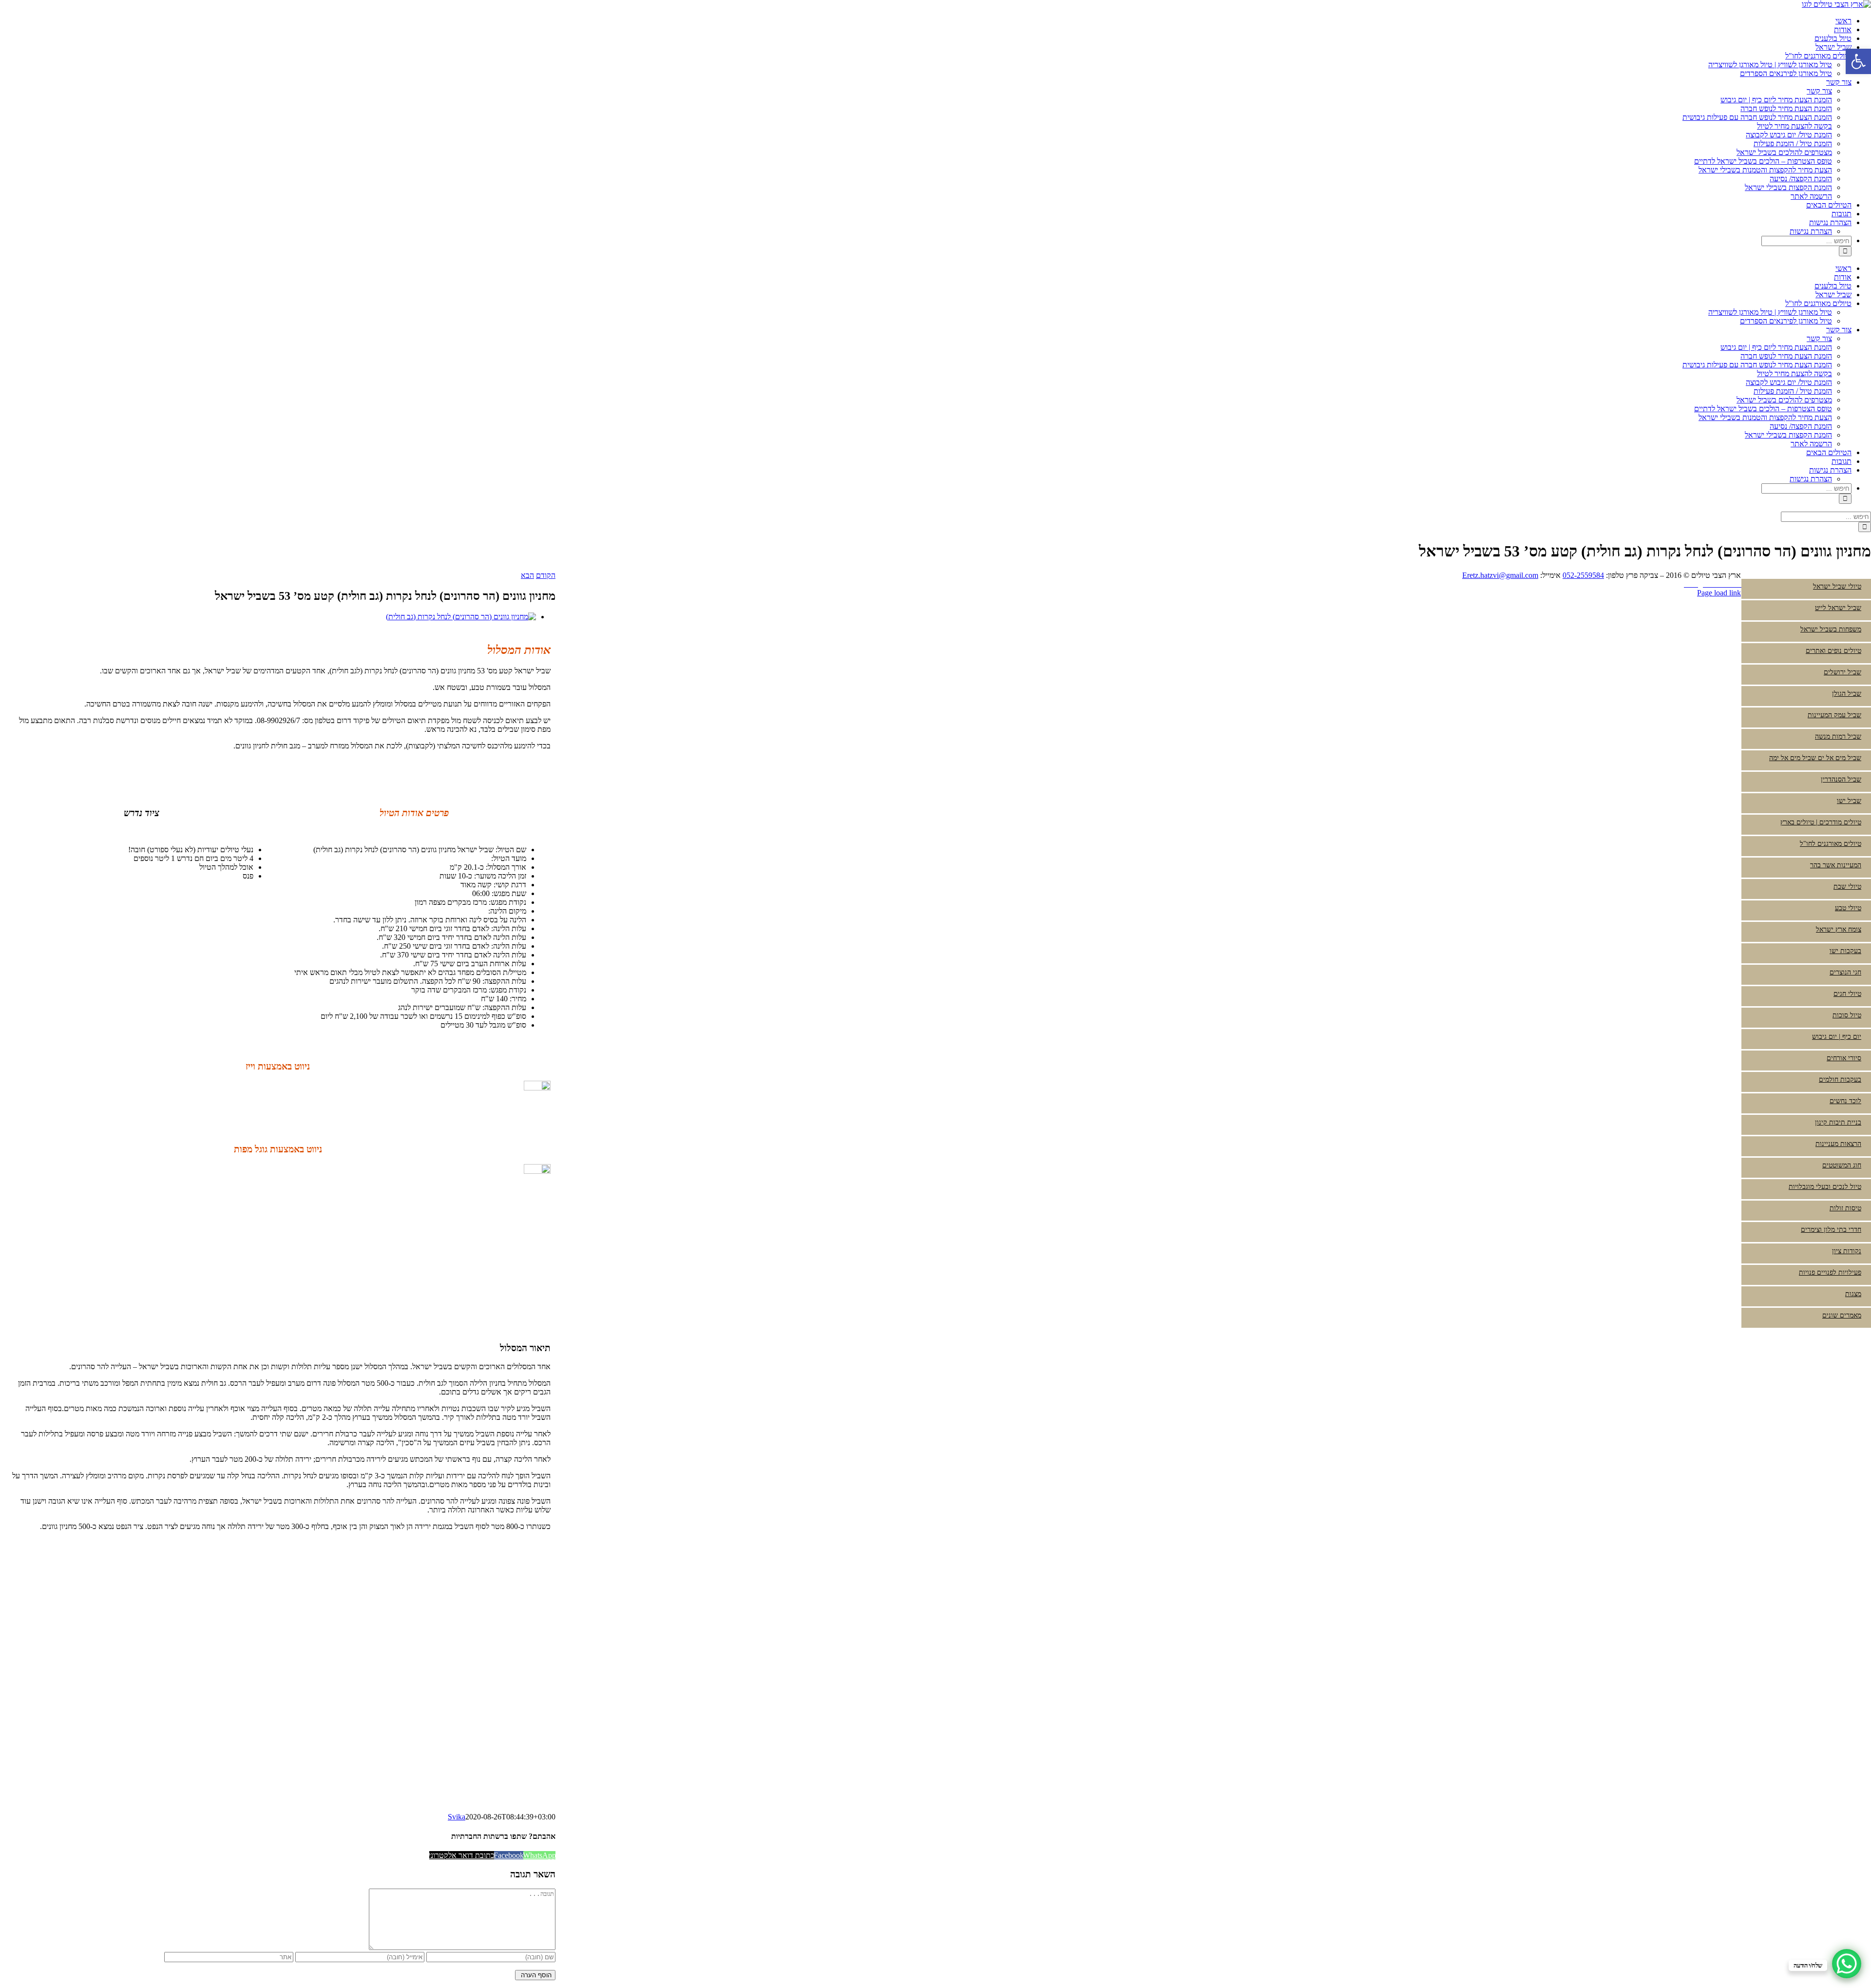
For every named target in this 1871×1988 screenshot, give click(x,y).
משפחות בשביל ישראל (1831, 629)
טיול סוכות (1847, 1015)
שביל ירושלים (1842, 672)
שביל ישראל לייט (1838, 608)
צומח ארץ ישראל (1839, 929)
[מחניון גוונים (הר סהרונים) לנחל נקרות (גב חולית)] (461, 617)
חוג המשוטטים (1842, 1165)
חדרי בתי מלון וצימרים (1831, 1230)
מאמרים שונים (1842, 1315)
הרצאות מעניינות (1838, 1144)
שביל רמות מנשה (1838, 736)
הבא (527, 575)
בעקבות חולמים (1840, 1080)
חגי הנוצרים (1845, 972)
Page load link (1719, 593)
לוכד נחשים (1845, 1101)
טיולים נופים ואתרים (1833, 651)
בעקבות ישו (1845, 951)
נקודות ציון (1847, 1251)
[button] (1858, 61)
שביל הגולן (1847, 694)
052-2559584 (1583, 575)
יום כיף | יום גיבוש (1837, 1037)
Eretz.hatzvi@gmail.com (1500, 575)
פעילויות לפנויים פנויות (1830, 1272)
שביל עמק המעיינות (1834, 715)
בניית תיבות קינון (1838, 1122)
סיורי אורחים (1844, 1058)
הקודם (546, 575)
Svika (457, 1817)
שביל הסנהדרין (1841, 779)
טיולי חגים (1847, 994)
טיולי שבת (1847, 887)
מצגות (1853, 1294)
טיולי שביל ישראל (1837, 586)
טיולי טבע (1848, 908)
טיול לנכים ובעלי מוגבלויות (1825, 1187)
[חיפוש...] (1806, 240)
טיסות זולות (1845, 1208)
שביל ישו (1849, 801)
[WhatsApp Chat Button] (1847, 1964)
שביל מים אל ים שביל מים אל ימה (1815, 758)
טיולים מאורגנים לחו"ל (1831, 844)
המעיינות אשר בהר (1836, 865)
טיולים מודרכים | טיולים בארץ (1821, 822)
